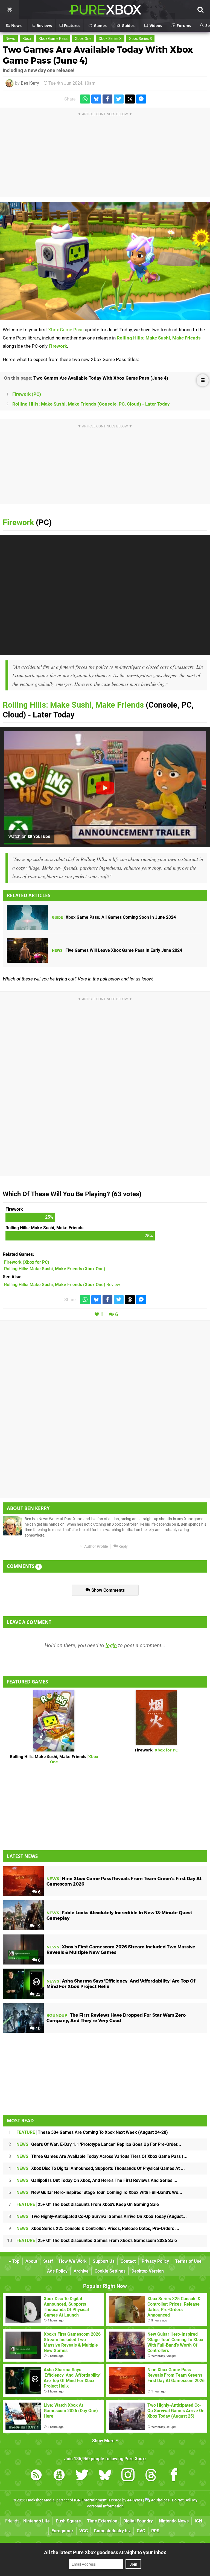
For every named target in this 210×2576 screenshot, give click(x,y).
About (31, 2261)
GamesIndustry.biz (112, 2531)
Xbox (27, 39)
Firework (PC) (27, 394)
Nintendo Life (37, 2521)
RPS (155, 2531)
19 (37, 1926)
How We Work (73, 2261)
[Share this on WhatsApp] (85, 99)
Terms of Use (188, 2261)
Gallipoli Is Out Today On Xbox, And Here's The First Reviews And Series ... (97, 2180)
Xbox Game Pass (53, 39)
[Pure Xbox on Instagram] (128, 2476)
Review (62, 1285)
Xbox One (83, 39)
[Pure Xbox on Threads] (151, 2476)
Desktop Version (148, 2271)
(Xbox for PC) (27, 1262)
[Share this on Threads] (130, 99)
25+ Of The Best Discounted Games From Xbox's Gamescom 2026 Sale (97, 2240)
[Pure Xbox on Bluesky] (105, 2476)
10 (37, 2029)
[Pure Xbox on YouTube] (59, 2476)
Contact (128, 2261)
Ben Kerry (30, 83)
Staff (48, 2261)
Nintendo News (174, 2521)
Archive (81, 2271)
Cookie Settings (110, 2271)
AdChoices (160, 2500)
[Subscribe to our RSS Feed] (36, 2476)
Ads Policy (57, 2271)
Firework (58, 346)
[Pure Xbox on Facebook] (174, 2476)
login (111, 1645)
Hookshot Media (40, 2500)
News (10, 39)
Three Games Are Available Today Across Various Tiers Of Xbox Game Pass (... (102, 2156)
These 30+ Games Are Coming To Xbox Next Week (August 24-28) (92, 2132)
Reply (123, 1547)
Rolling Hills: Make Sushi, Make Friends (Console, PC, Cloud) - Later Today (91, 404)
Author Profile (96, 1547)
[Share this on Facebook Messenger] (141, 99)
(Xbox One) (55, 1269)
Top (15, 2261)
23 (37, 1994)
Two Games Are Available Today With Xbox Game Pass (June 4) (101, 378)
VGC (84, 2531)
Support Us (104, 2261)
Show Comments (107, 1590)
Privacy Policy (155, 2261)
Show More (104, 2441)
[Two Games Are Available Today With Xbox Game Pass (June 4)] (105, 261)
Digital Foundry (138, 2521)
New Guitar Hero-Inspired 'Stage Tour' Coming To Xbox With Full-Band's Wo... (99, 2192)
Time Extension (102, 2521)
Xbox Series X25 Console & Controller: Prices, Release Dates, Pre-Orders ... (98, 2228)
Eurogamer (62, 2531)
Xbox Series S (140, 39)
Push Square (68, 2521)
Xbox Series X (110, 39)
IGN (198, 2521)
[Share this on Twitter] (119, 99)
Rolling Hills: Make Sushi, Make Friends (159, 338)
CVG (141, 2531)
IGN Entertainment (90, 2500)
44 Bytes (135, 2500)
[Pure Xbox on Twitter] (82, 2476)
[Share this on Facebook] (107, 99)
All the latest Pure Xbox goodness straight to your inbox (105, 2552)
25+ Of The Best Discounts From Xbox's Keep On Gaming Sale (88, 2204)
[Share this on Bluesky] (96, 99)
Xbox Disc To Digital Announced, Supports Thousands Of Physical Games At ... (101, 2168)
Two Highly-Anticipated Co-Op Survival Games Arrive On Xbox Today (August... (102, 2216)
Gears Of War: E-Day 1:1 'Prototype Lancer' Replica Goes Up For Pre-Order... (99, 2144)
